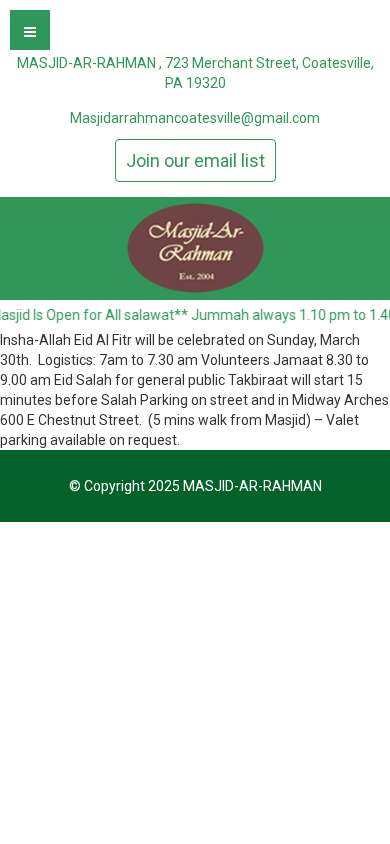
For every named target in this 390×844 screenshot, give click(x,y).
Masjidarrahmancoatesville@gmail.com (195, 118)
